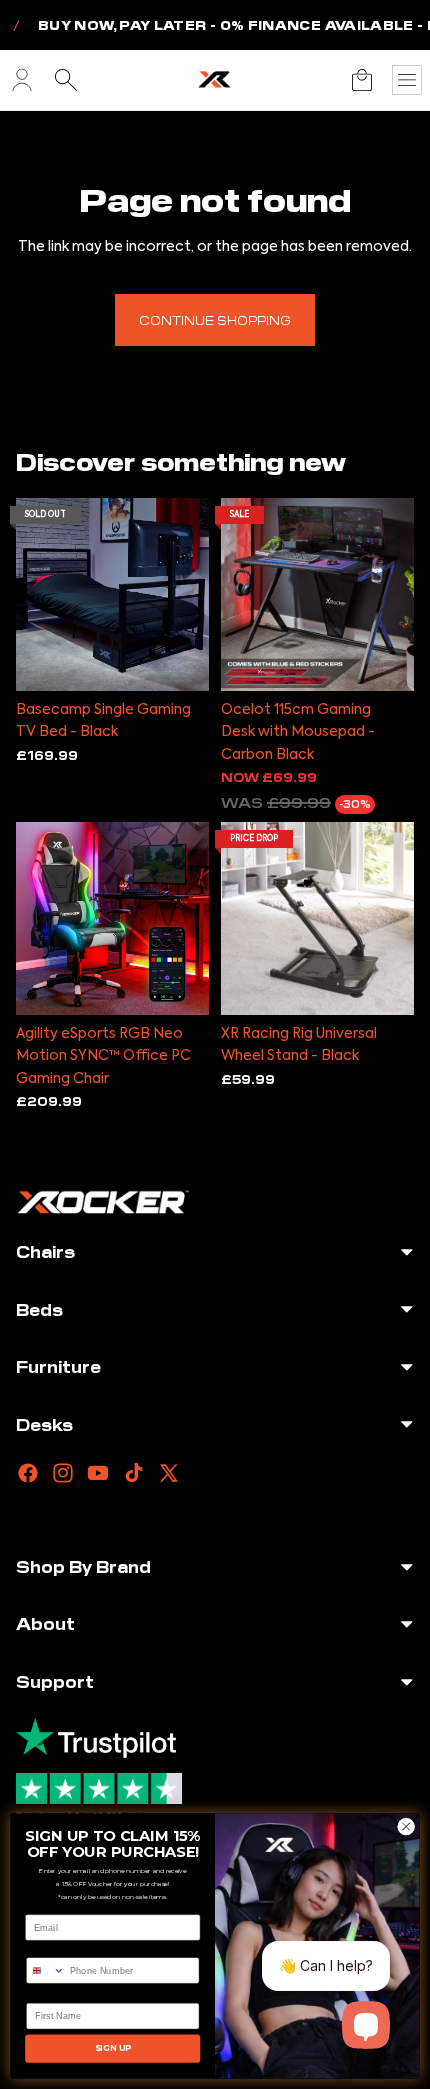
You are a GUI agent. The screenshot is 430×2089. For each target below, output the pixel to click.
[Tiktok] (134, 1473)
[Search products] (66, 80)
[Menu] (407, 80)
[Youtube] (98, 1473)
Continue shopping (215, 319)
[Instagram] (63, 1473)
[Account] (22, 80)
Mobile (41, 1948)
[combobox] (46, 1970)
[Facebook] (28, 1473)
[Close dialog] (406, 1826)
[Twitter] (169, 1473)
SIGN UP (113, 2048)
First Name (50, 1994)
